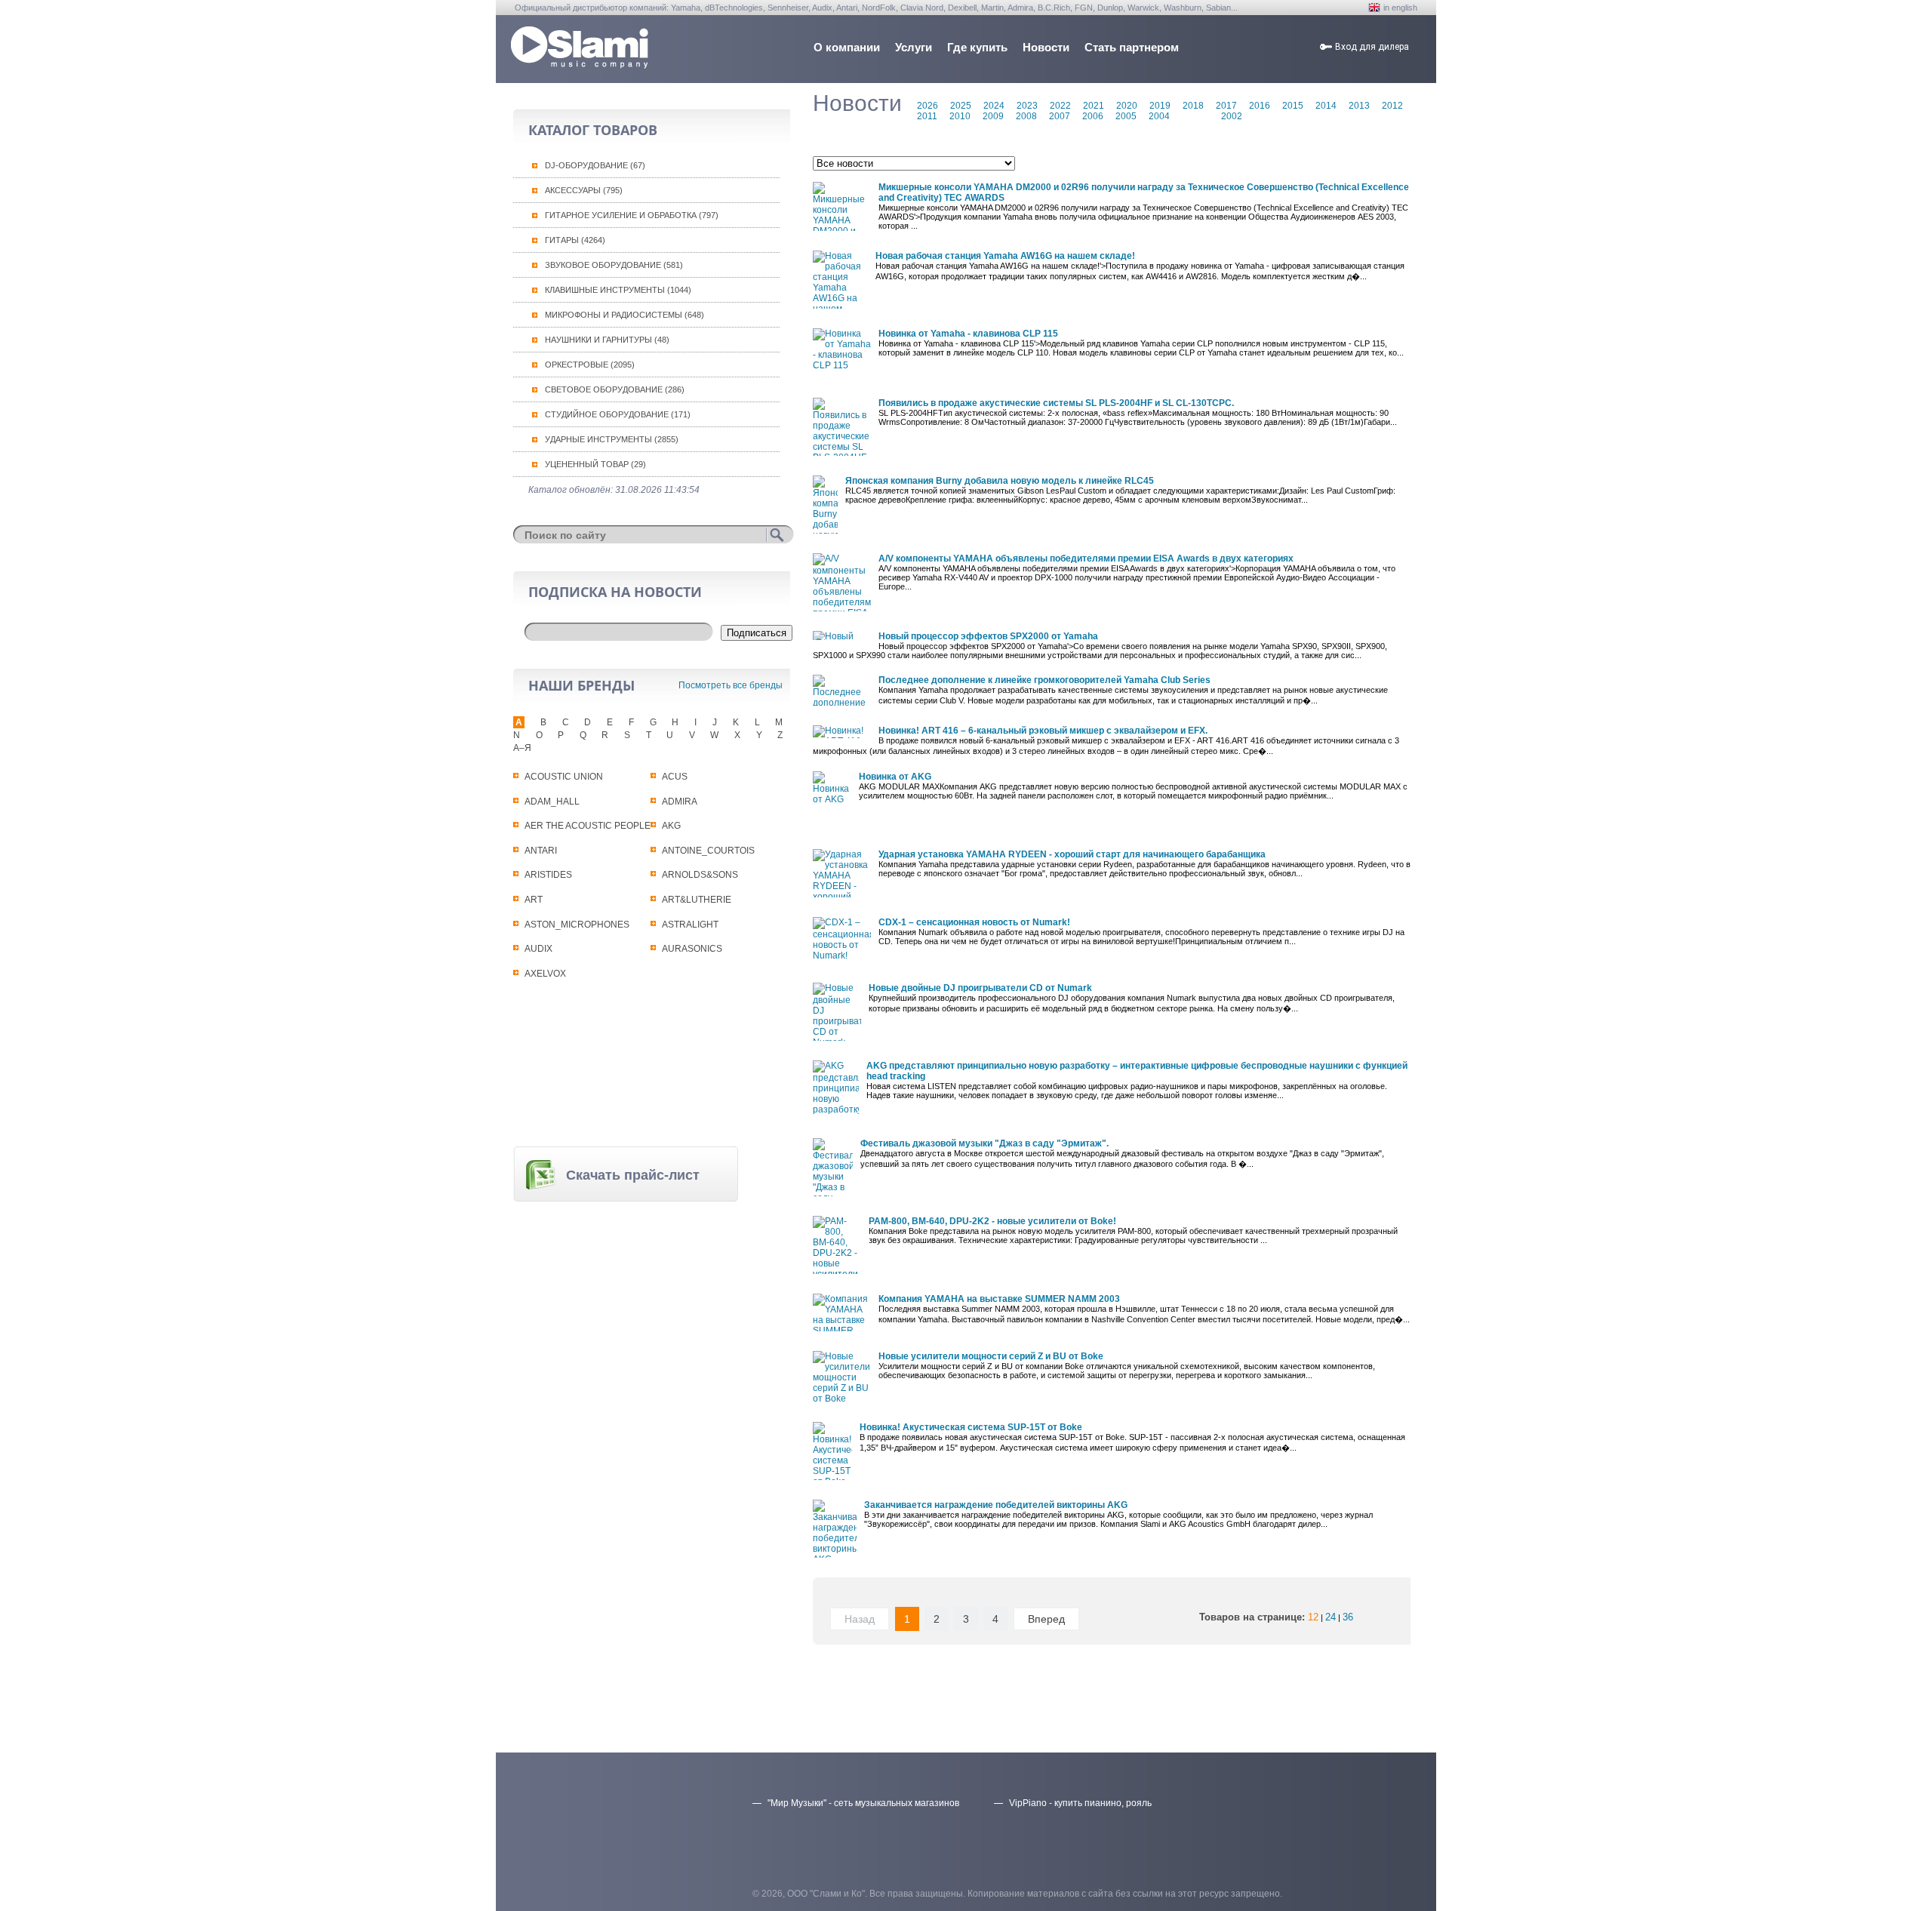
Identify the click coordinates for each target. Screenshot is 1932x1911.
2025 (961, 106)
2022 (1060, 106)
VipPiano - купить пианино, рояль (1080, 1803)
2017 (1226, 106)
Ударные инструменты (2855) (612, 439)
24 (1331, 1617)
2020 (1127, 106)
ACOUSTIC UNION (564, 777)
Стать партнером (1132, 47)
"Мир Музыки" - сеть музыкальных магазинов (863, 1803)
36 (1348, 1617)
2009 (993, 116)
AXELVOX (545, 974)
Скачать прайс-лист (633, 1175)
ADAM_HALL (552, 802)
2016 (1260, 106)
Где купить (977, 47)
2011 (927, 116)
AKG (671, 826)
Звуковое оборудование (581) (614, 265)
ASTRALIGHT (690, 925)
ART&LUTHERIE (697, 900)
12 (1313, 1617)
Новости (1046, 47)
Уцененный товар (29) (595, 464)
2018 (1193, 106)
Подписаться (757, 633)
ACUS (675, 777)
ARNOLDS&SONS (700, 875)
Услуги (914, 47)
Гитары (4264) (575, 240)
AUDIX (538, 949)
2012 (1392, 106)
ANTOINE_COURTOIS (708, 851)
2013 (1359, 106)
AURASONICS (692, 949)
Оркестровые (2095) (590, 365)
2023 (1027, 106)
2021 (1094, 106)
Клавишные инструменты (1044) (618, 290)
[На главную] (580, 65)
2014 (1326, 106)
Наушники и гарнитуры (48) (607, 340)
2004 (1159, 116)
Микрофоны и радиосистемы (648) (625, 315)
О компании (847, 47)
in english (1400, 8)
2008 (1026, 116)
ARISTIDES (548, 875)
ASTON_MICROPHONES (577, 925)
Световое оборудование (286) (615, 389)
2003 (1192, 116)
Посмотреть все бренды (731, 685)
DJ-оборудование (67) (595, 165)
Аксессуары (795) (584, 190)
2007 (1060, 116)
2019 (1160, 106)
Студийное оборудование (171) (618, 414)
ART (534, 900)
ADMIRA (680, 802)
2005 (1126, 116)
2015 (1293, 106)
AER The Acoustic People (588, 826)
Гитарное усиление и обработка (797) (632, 215)
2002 (1232, 116)
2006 (1093, 116)
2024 (994, 106)
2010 (960, 116)
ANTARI (541, 851)
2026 (928, 106)
